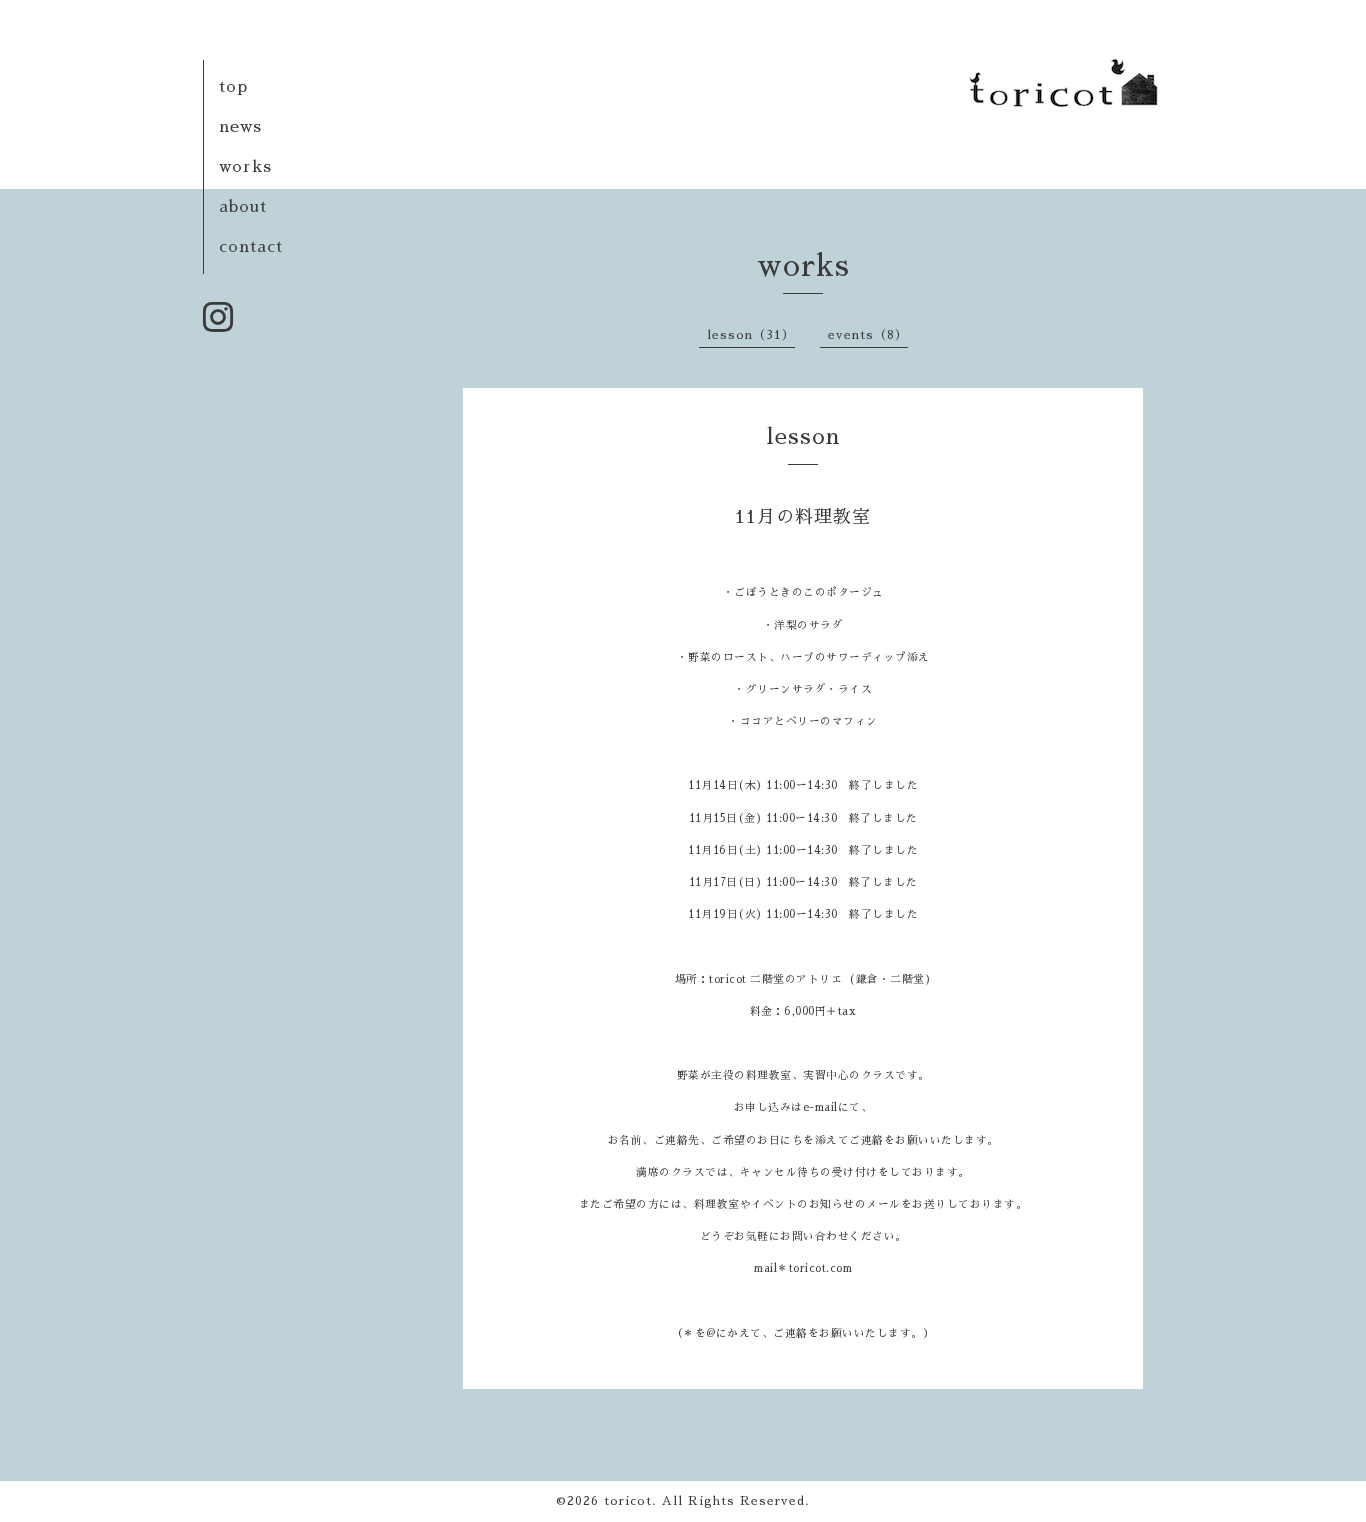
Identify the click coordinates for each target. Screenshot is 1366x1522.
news (240, 127)
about (243, 207)
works (245, 167)
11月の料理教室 (803, 517)
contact (251, 247)
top (233, 87)
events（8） (868, 335)
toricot (628, 1501)
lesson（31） (751, 335)
